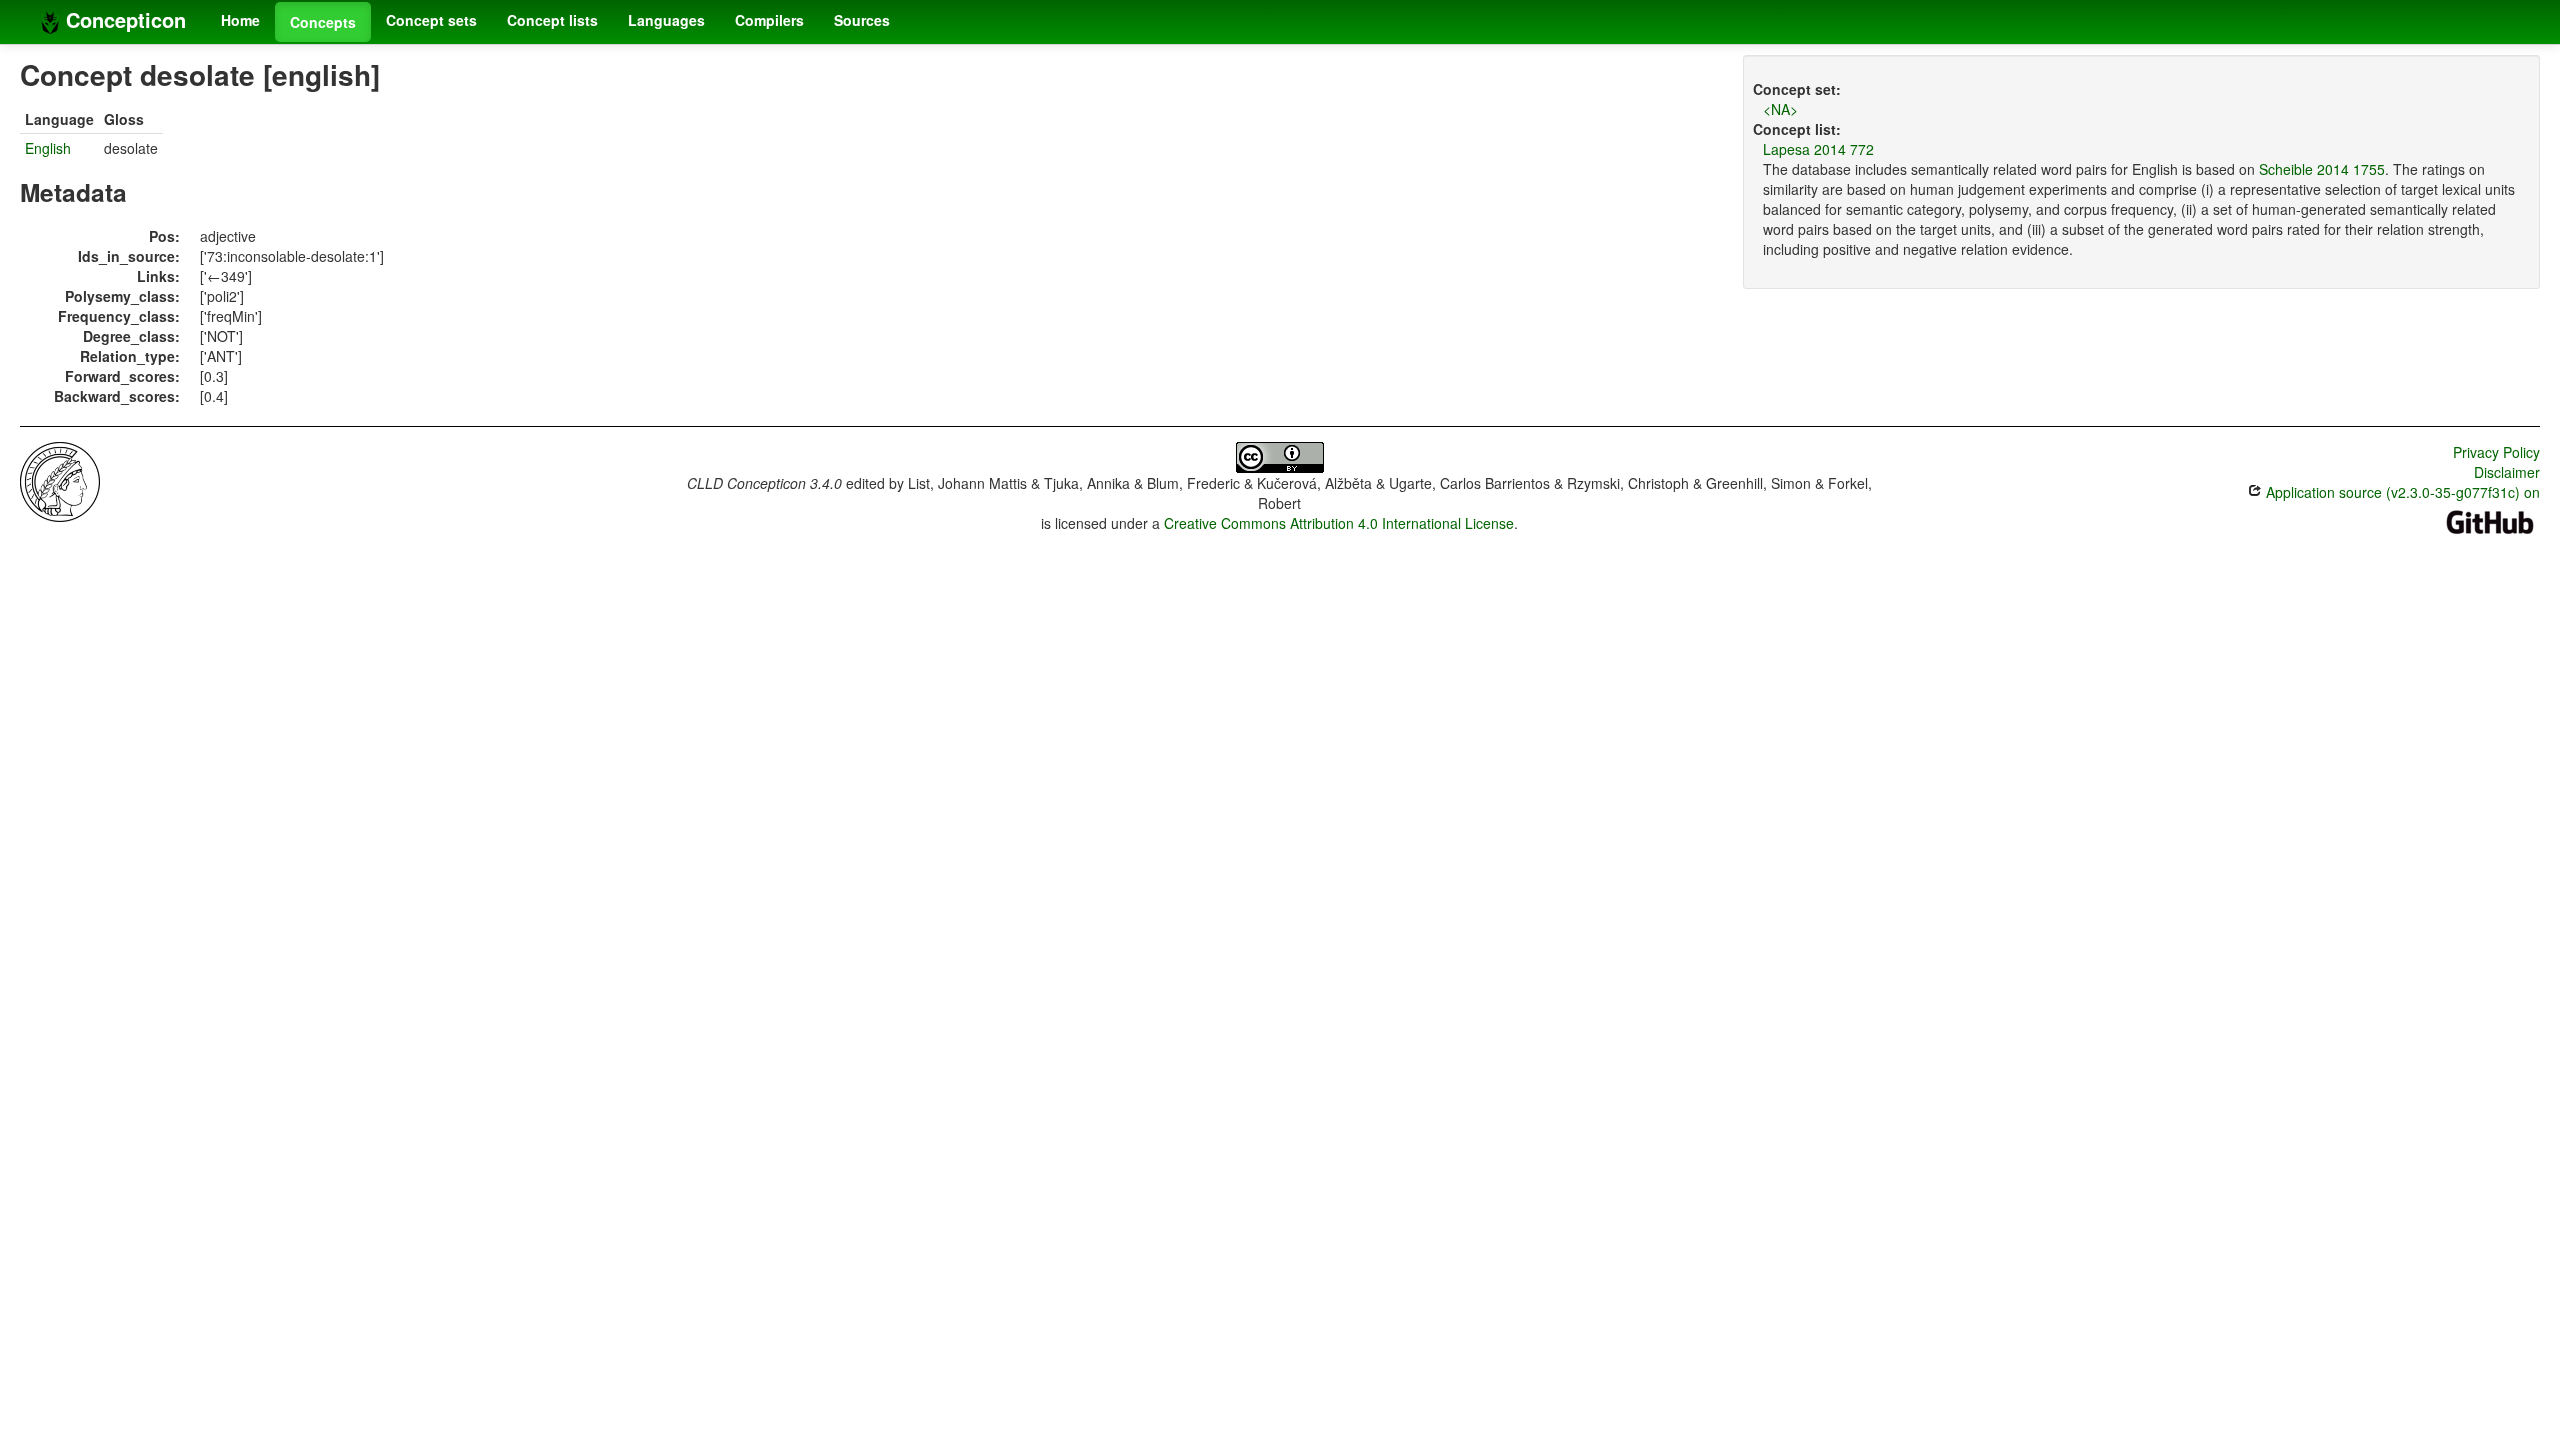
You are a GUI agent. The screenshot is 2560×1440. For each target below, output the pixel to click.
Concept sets (431, 20)
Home (240, 20)
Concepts (323, 22)
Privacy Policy (2496, 452)
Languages (666, 20)
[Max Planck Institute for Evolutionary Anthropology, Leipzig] (60, 480)
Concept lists (552, 20)
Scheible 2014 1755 (2322, 169)
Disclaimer (2507, 472)
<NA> (1780, 109)
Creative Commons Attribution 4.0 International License (1339, 523)
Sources (862, 20)
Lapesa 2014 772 (1818, 149)
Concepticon (123, 19)
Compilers (769, 20)
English (48, 148)
